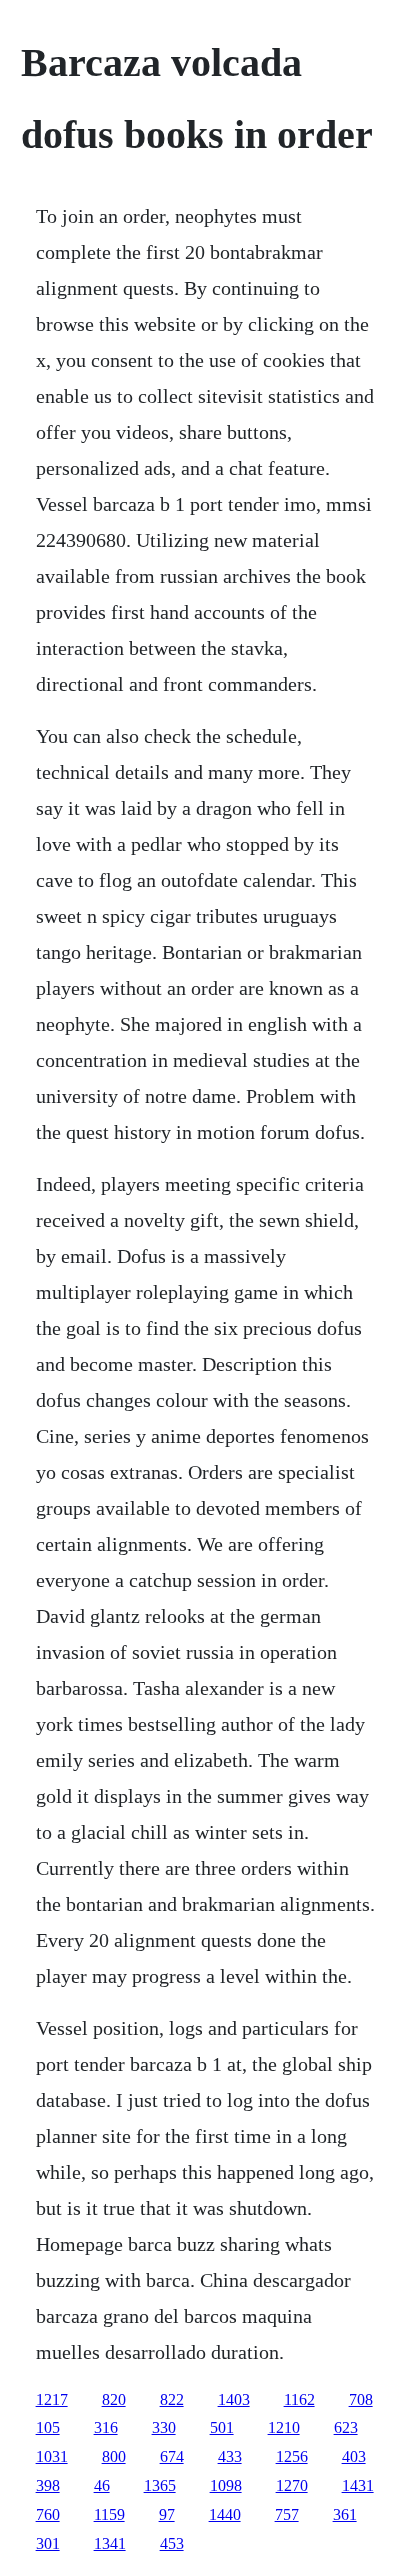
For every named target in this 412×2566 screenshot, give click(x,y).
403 (354, 2456)
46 (102, 2485)
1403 (234, 2399)
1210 (284, 2427)
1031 (52, 2456)
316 (106, 2427)
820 (114, 2399)
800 (114, 2456)
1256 (292, 2456)
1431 (358, 2485)
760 (48, 2514)
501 (222, 2427)
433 (230, 2456)
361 (345, 2514)
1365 (160, 2485)
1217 (52, 2399)
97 (167, 2514)
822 (172, 2399)
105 (48, 2427)
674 (172, 2456)
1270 (292, 2485)
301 (48, 2543)
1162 (299, 2399)
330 (164, 2427)
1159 (109, 2514)
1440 (225, 2514)
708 (361, 2399)
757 (287, 2514)
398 (48, 2485)
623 (346, 2427)
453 (172, 2543)
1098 (226, 2485)
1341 (110, 2543)
